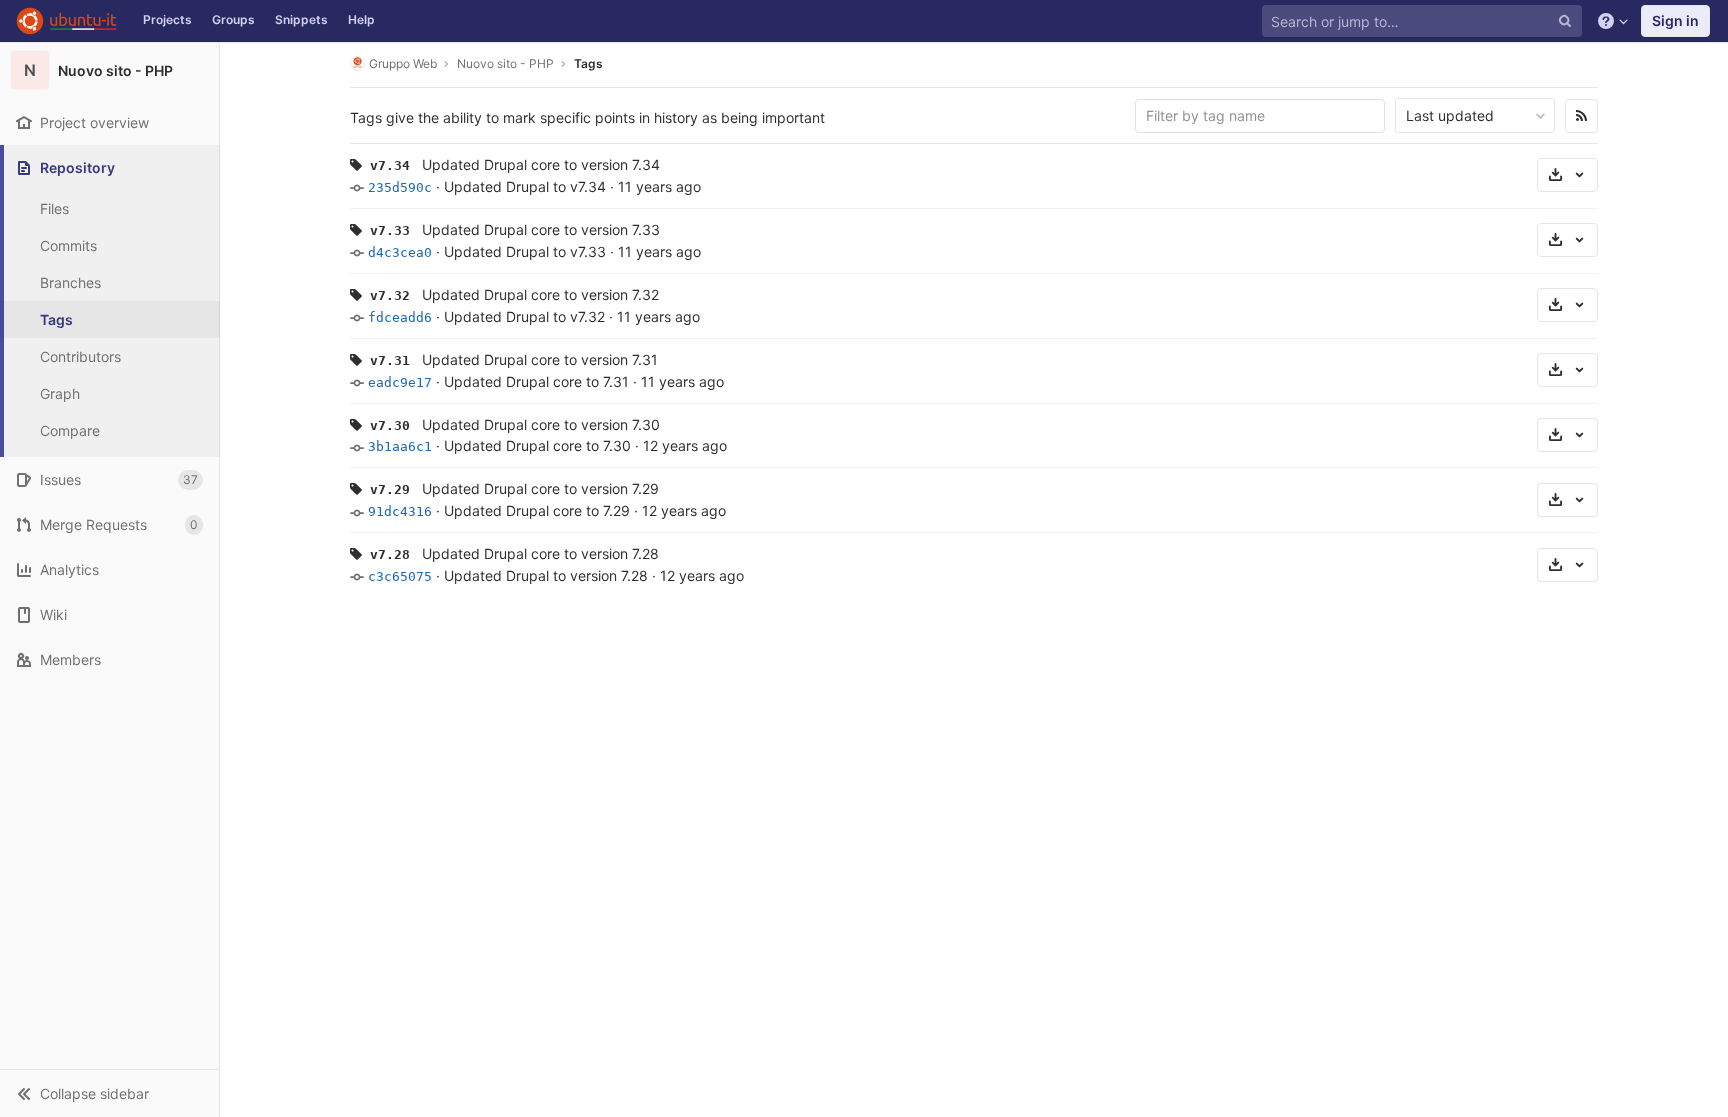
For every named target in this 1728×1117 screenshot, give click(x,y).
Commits (68, 245)
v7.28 (390, 554)
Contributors (80, 356)
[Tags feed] (1581, 116)
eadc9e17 (400, 382)
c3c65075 (400, 576)
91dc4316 (400, 511)
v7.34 (390, 165)
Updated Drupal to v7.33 (525, 251)
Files (54, 208)
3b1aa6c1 (400, 446)
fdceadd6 (400, 317)
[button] (109, 1093)
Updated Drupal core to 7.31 (536, 381)
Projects (167, 19)
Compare (70, 430)
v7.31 (390, 360)
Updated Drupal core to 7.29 (537, 510)
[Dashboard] (66, 21)
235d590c (400, 187)
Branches (70, 282)
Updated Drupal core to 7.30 (537, 445)
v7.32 (390, 295)
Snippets (301, 19)
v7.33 (390, 230)
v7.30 (390, 425)
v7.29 (390, 489)
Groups (233, 19)
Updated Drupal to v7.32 (524, 316)
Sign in (1675, 20)
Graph (60, 393)
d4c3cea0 (400, 252)
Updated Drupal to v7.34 (525, 186)
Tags (56, 319)
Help (361, 19)
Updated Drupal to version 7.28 (546, 575)
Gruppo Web (403, 63)
